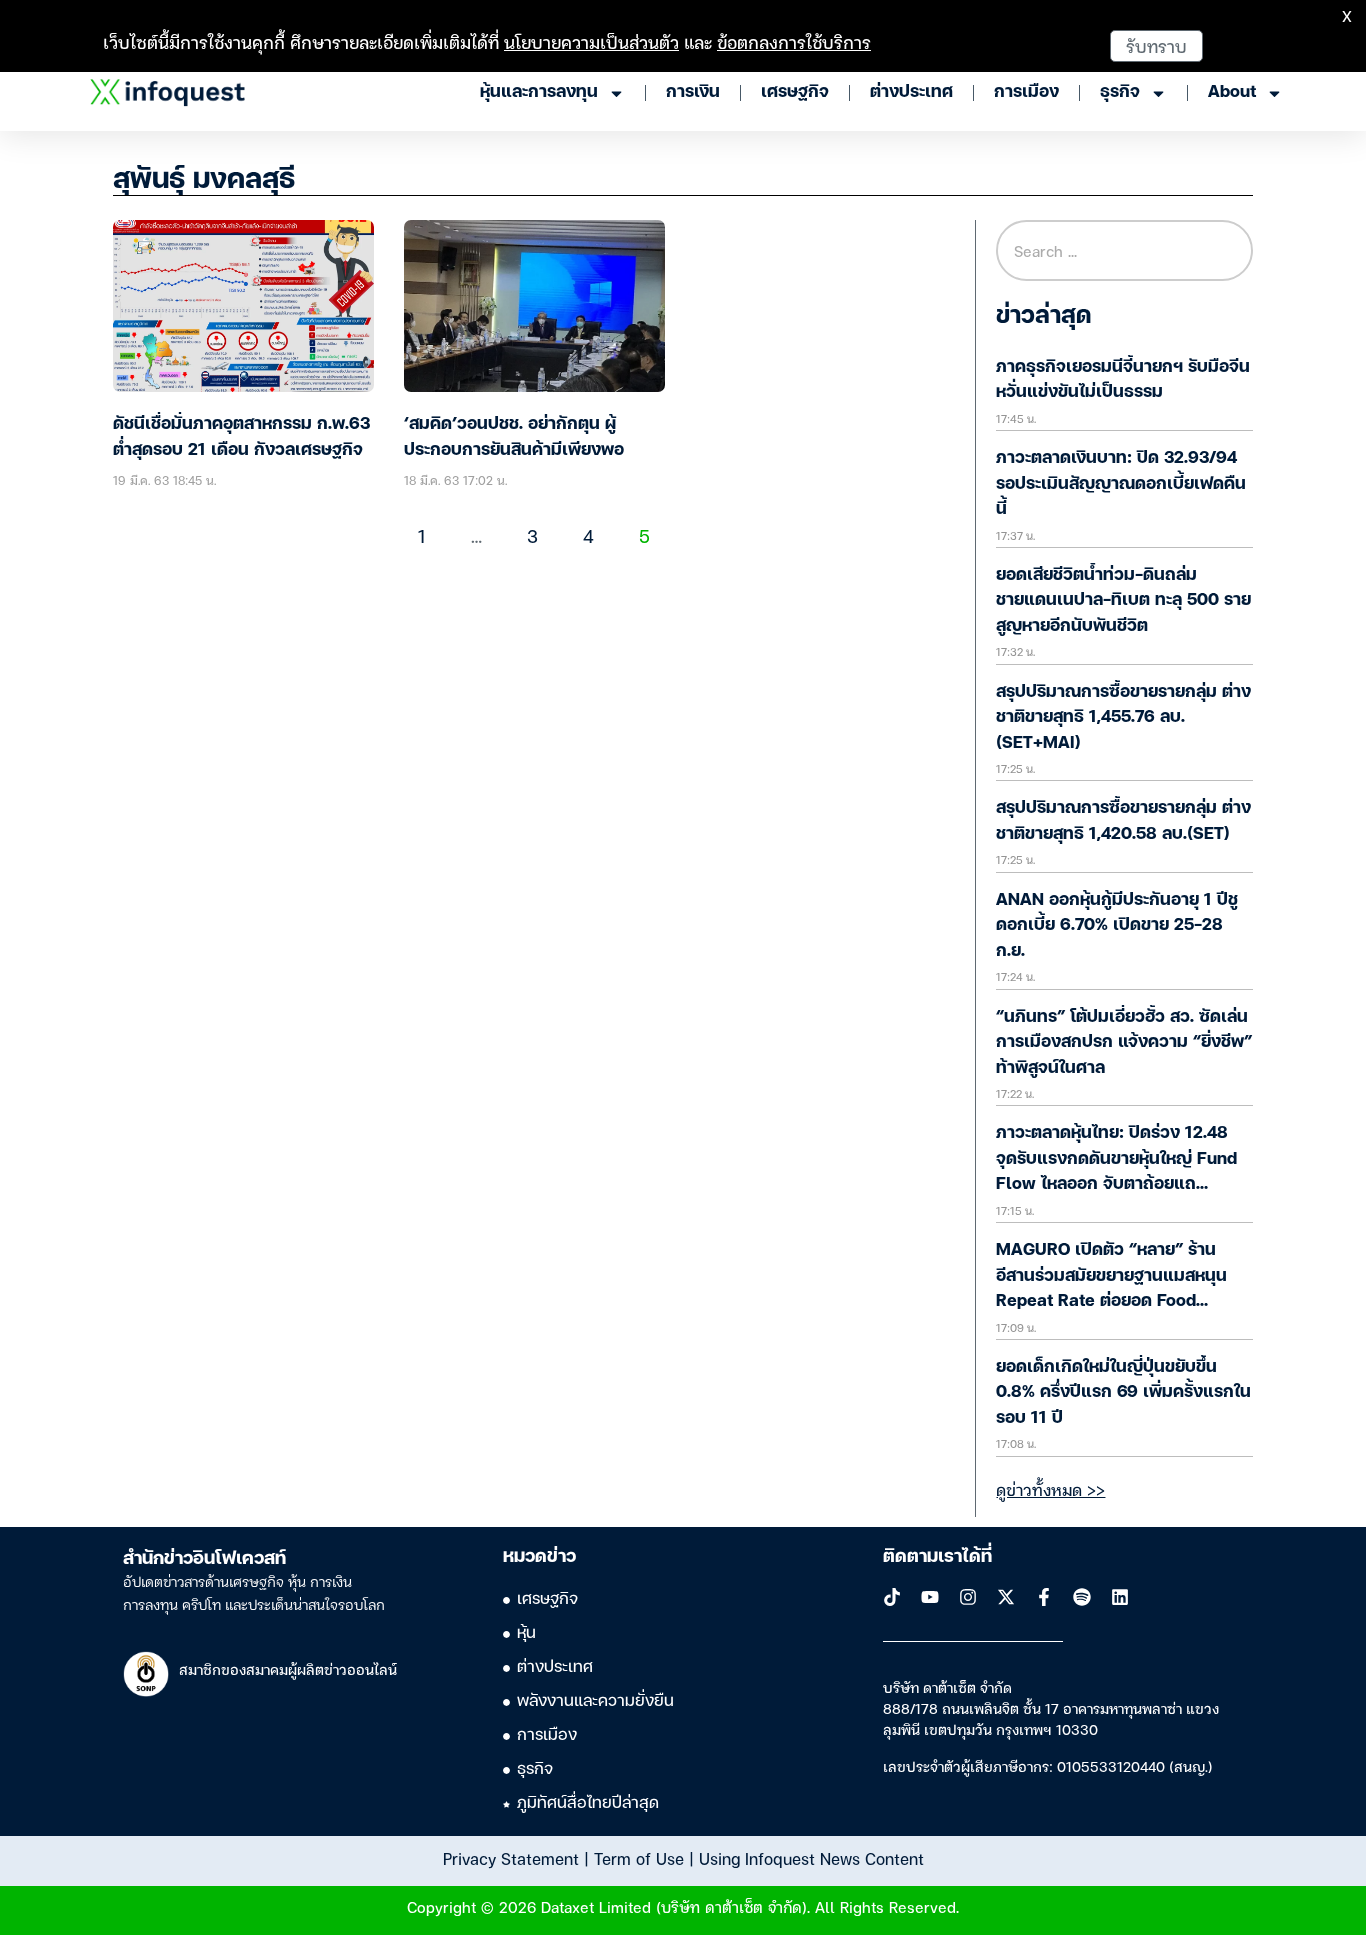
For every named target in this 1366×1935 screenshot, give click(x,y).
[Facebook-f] (1044, 1597)
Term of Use (639, 1858)
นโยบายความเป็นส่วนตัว (591, 41)
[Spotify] (1082, 1597)
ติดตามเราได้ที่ (937, 1557)
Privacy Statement (511, 1858)
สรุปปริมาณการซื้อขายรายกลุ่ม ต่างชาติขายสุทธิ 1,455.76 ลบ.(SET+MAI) (1123, 718)
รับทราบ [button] (1156, 45)
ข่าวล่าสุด (1043, 317)
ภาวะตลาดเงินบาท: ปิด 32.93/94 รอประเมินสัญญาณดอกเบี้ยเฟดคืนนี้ (1121, 484)
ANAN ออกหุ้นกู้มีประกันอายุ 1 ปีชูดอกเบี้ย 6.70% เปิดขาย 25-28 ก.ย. (1117, 926)
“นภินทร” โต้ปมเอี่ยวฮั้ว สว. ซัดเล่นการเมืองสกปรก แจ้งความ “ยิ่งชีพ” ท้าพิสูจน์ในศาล (1124, 1043)
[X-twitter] (1006, 1597)
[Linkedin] (1120, 1597)
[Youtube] (930, 1597)
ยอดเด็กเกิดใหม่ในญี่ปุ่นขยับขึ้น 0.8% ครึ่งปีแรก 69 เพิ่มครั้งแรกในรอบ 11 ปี (1123, 1393)
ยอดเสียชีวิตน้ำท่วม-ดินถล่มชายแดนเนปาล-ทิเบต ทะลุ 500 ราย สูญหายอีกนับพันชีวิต (1123, 601)
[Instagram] (968, 1597)
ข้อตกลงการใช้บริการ (794, 41)
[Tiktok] (892, 1597)
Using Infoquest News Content (811, 1858)
